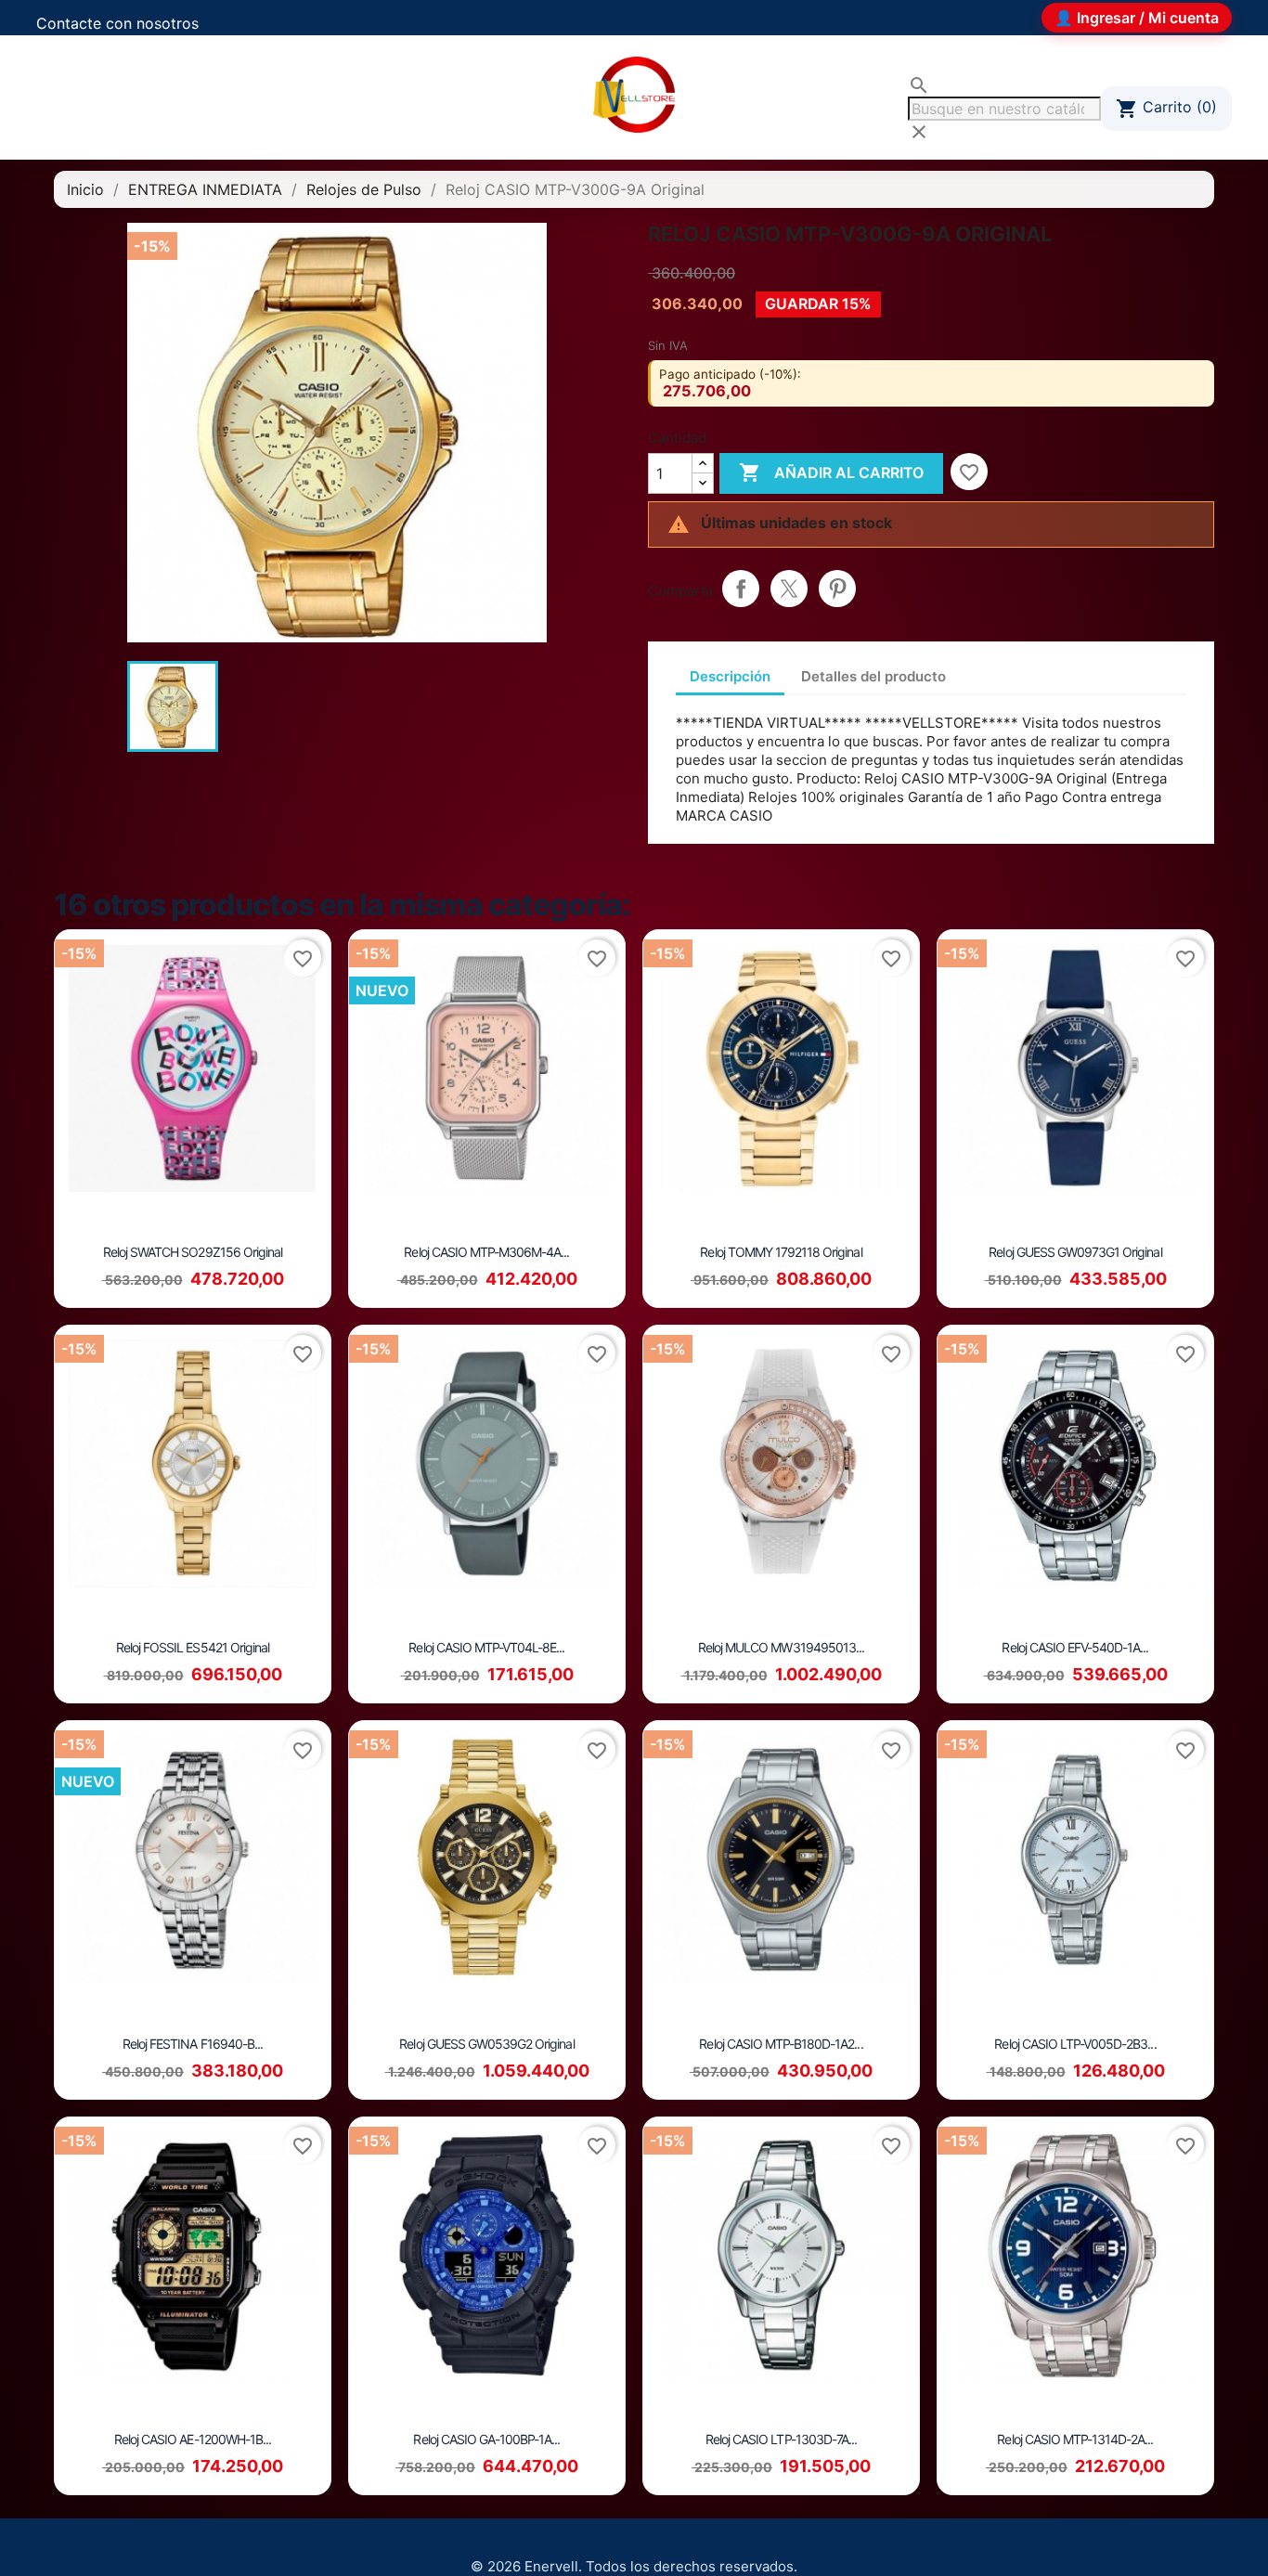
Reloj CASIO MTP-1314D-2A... (1075, 2439)
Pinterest (837, 589)
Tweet (789, 589)
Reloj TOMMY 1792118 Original (781, 1252)
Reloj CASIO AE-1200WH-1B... (193, 2439)
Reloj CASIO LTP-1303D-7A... (781, 2439)
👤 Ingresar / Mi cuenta (1137, 18)
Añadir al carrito (831, 472)
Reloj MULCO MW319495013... (781, 1647)
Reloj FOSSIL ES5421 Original (193, 1647)
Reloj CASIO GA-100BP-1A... (486, 2439)
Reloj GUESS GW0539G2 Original (486, 2044)
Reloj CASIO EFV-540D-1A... (1075, 1647)
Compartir (741, 589)
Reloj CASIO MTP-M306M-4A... (486, 1252)
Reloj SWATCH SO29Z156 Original (193, 1252)
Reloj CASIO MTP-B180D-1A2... (781, 2044)
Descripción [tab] (730, 676)
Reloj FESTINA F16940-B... (193, 2044)
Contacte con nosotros (117, 23)
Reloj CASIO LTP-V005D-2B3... (1075, 2044)
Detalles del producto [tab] (873, 676)
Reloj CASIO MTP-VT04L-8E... (486, 1647)
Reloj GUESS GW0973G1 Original (1075, 1252)
